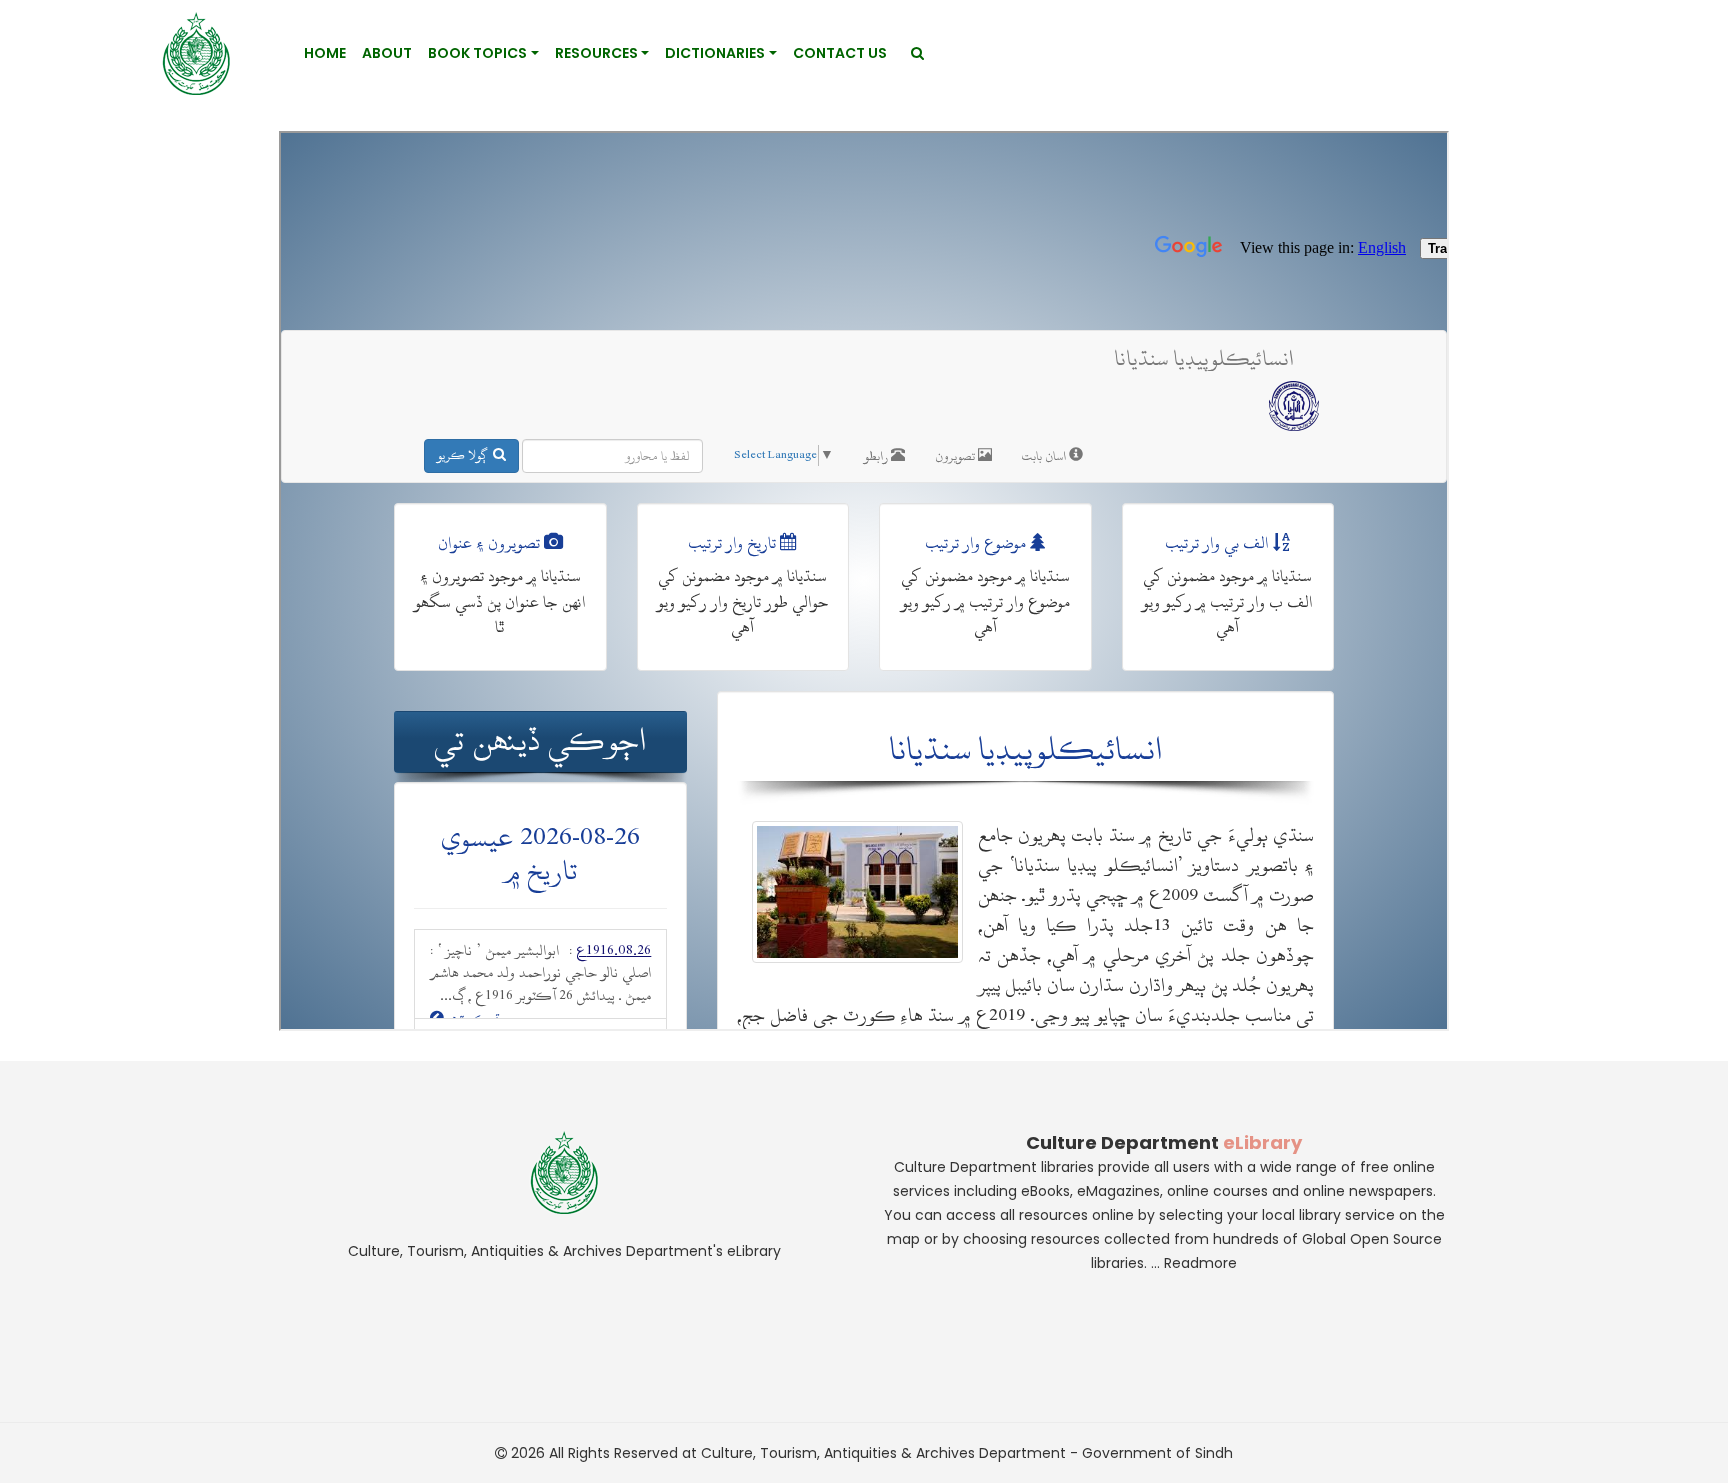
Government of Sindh (1157, 1453)
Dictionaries (715, 53)
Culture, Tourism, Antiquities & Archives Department (883, 1453)
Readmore (1200, 1263)
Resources (596, 53)
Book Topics (477, 53)
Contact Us (840, 53)
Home (325, 53)
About (387, 53)
